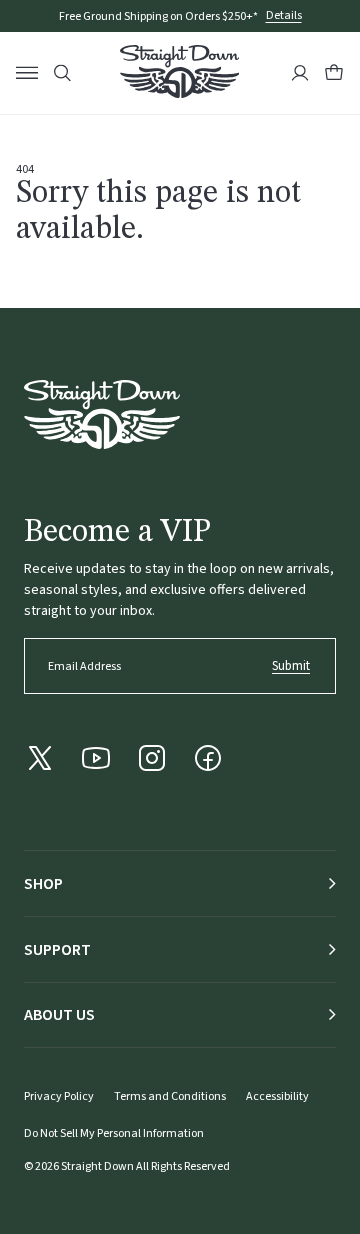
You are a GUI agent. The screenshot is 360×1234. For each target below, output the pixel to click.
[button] (334, 73)
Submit (291, 666)
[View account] (300, 73)
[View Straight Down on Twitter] (40, 758)
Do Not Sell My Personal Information (114, 1133)
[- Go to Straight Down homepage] (102, 414)
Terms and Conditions (170, 1096)
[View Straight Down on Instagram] (152, 758)
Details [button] (284, 16)
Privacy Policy (59, 1096)
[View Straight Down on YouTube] (96, 758)
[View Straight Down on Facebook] (208, 758)
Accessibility (277, 1096)
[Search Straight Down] (62, 73)
